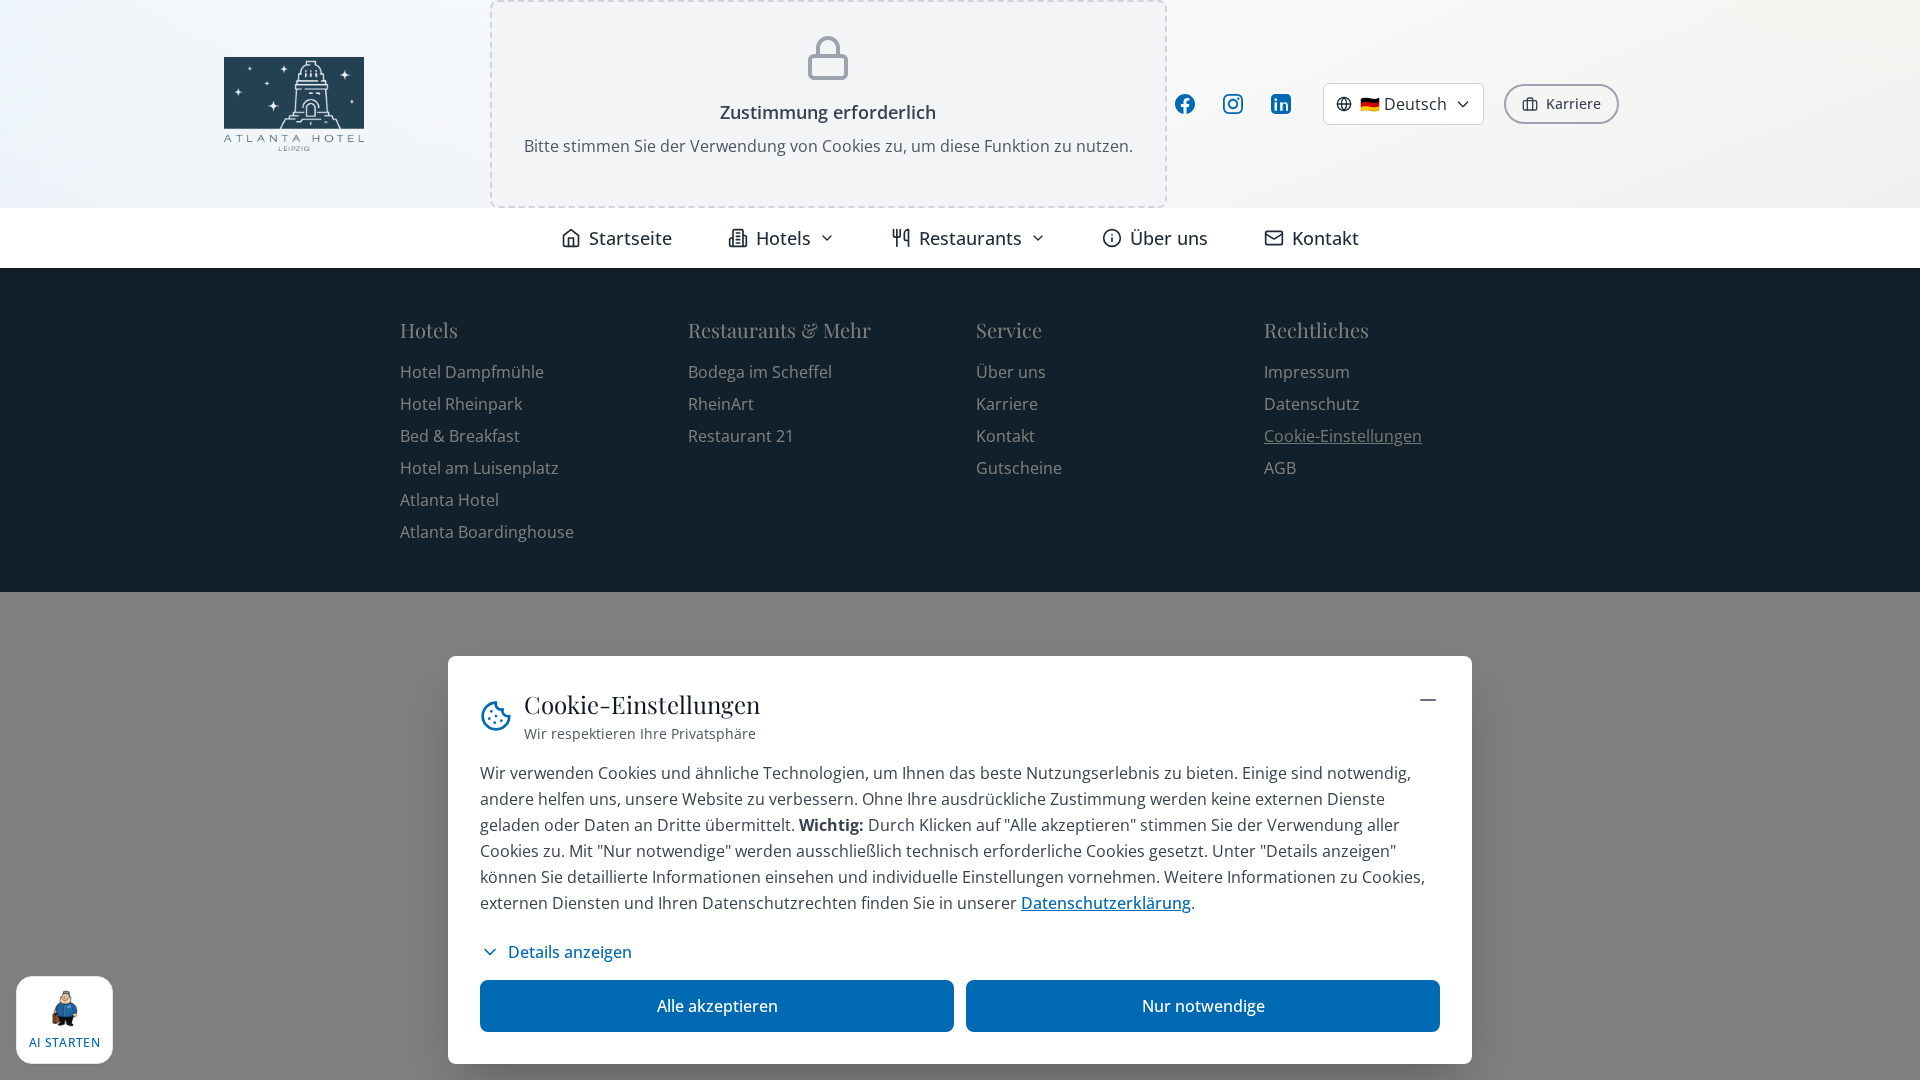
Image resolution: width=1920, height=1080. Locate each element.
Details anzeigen (570, 952)
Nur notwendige (1203, 1006)
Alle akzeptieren (717, 1006)
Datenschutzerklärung (1106, 903)
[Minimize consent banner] (1428, 700)
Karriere (1573, 103)
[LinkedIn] (1281, 104)
